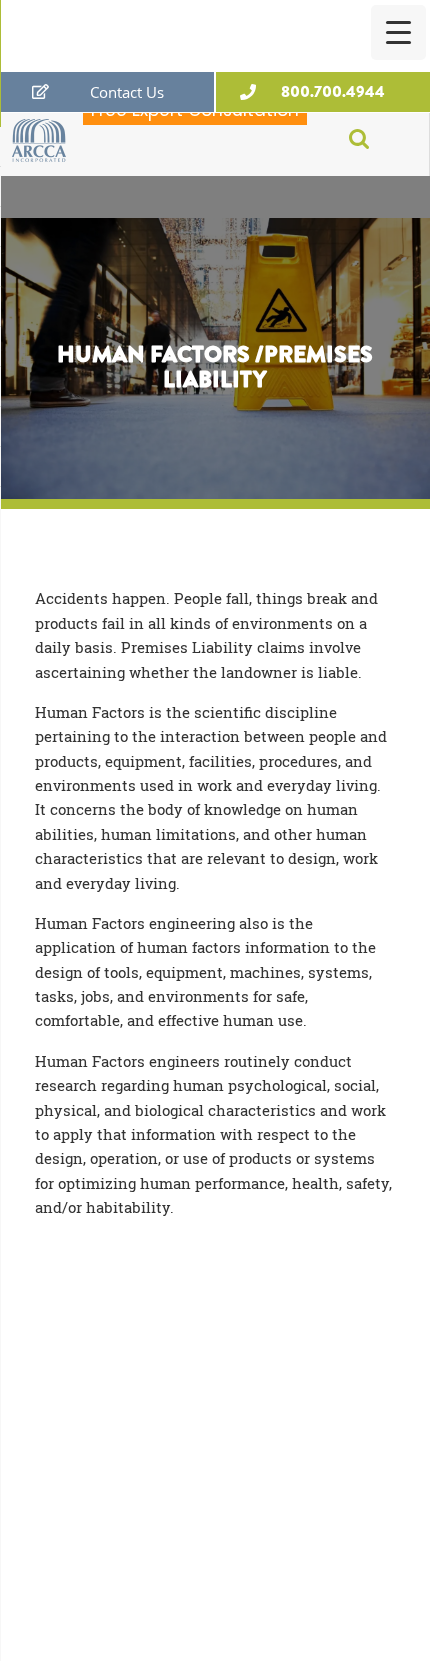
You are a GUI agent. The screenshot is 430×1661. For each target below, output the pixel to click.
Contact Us (127, 92)
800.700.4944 (333, 91)
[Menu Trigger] (398, 32)
